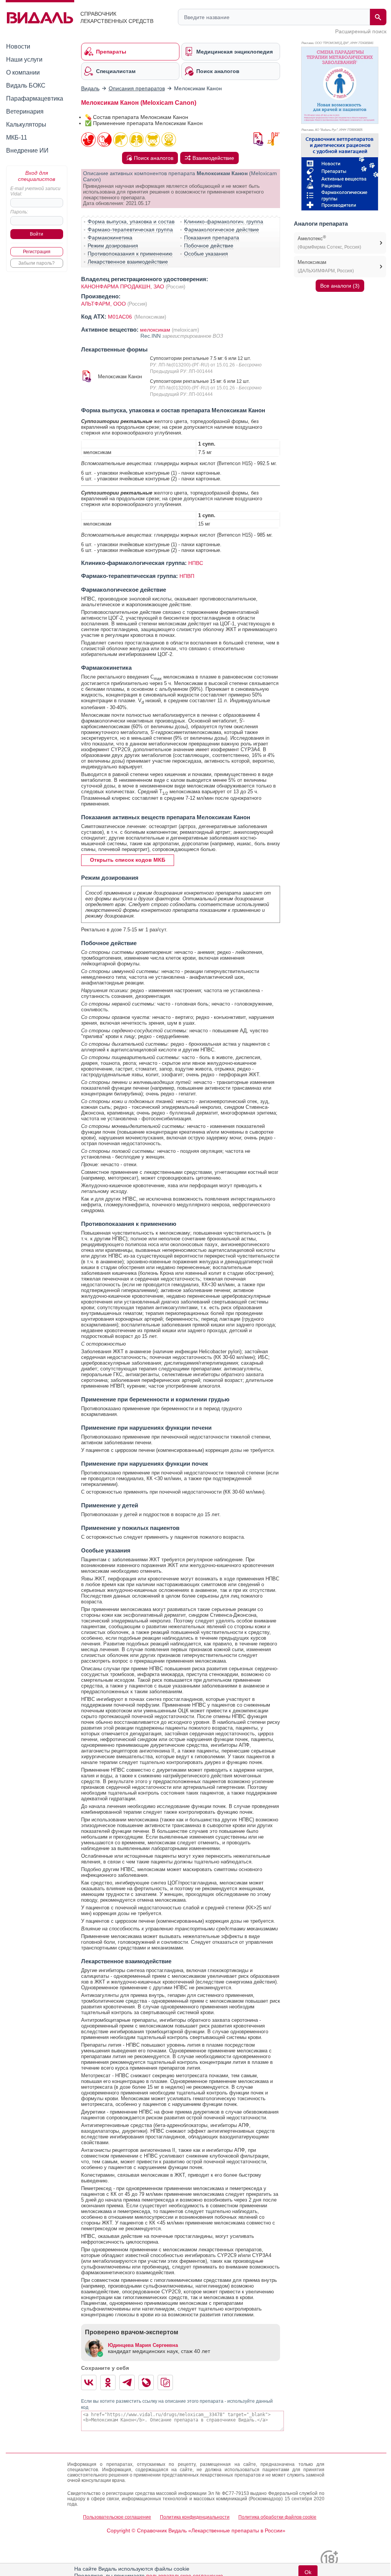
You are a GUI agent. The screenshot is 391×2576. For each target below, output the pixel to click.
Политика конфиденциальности (195, 2517)
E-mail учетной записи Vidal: (35, 191)
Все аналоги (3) (340, 286)
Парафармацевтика (35, 98)
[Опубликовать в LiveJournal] (146, 2382)
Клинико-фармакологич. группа (224, 221)
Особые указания (206, 254)
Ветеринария (25, 111)
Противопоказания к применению (130, 254)
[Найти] (378, 17)
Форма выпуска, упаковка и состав (131, 221)
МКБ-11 (17, 138)
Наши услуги (24, 59)
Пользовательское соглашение (117, 2517)
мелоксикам (155, 330)
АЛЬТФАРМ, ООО (104, 304)
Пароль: (19, 212)
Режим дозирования (113, 246)
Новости (18, 46)
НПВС (196, 563)
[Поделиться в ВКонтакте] (89, 2382)
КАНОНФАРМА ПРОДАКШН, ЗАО (123, 286)
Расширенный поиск (361, 31)
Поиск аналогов (154, 158)
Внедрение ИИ (27, 151)
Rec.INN (151, 336)
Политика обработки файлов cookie (277, 2517)
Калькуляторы (26, 124)
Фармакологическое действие (222, 229)
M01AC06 (121, 317)
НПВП (187, 576)
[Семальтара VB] (340, 85)
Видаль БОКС (26, 85)
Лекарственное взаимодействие (128, 262)
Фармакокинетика (110, 238)
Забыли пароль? (37, 263)
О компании (23, 72)
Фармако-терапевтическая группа (130, 229)
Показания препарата (212, 238)
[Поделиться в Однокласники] (108, 2382)
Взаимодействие (213, 158)
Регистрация (37, 252)
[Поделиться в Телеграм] (127, 2382)
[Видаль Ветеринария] (340, 172)
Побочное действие (209, 246)
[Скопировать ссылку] (165, 2382)
